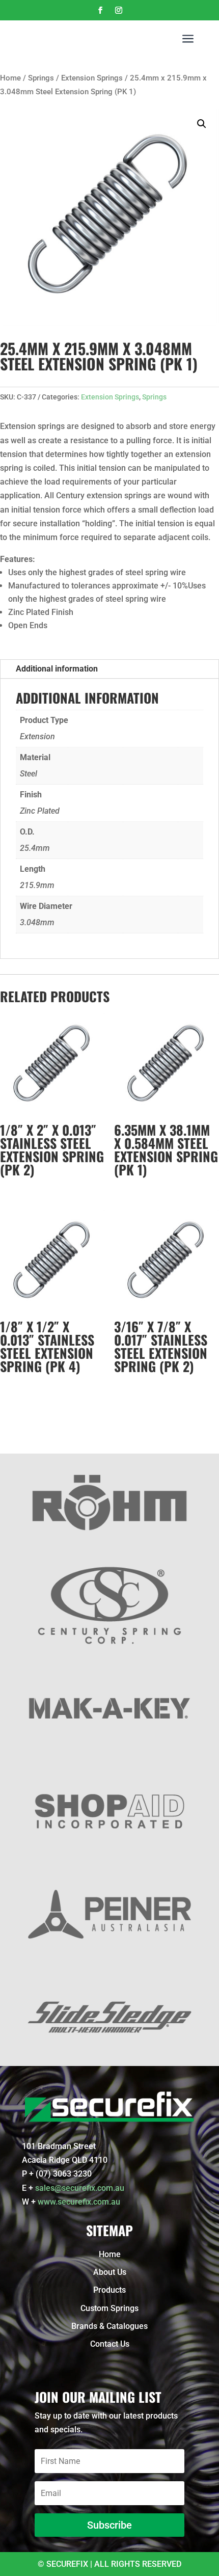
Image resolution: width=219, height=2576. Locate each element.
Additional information (57, 669)
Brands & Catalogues (109, 2326)
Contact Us (110, 2344)
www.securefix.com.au (79, 2202)
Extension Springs (92, 78)
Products (109, 2290)
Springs (41, 78)
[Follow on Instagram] (119, 10)
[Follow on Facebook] (100, 10)
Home (10, 78)
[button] (202, 124)
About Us (110, 2272)
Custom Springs (109, 2308)
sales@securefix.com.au (80, 2188)
